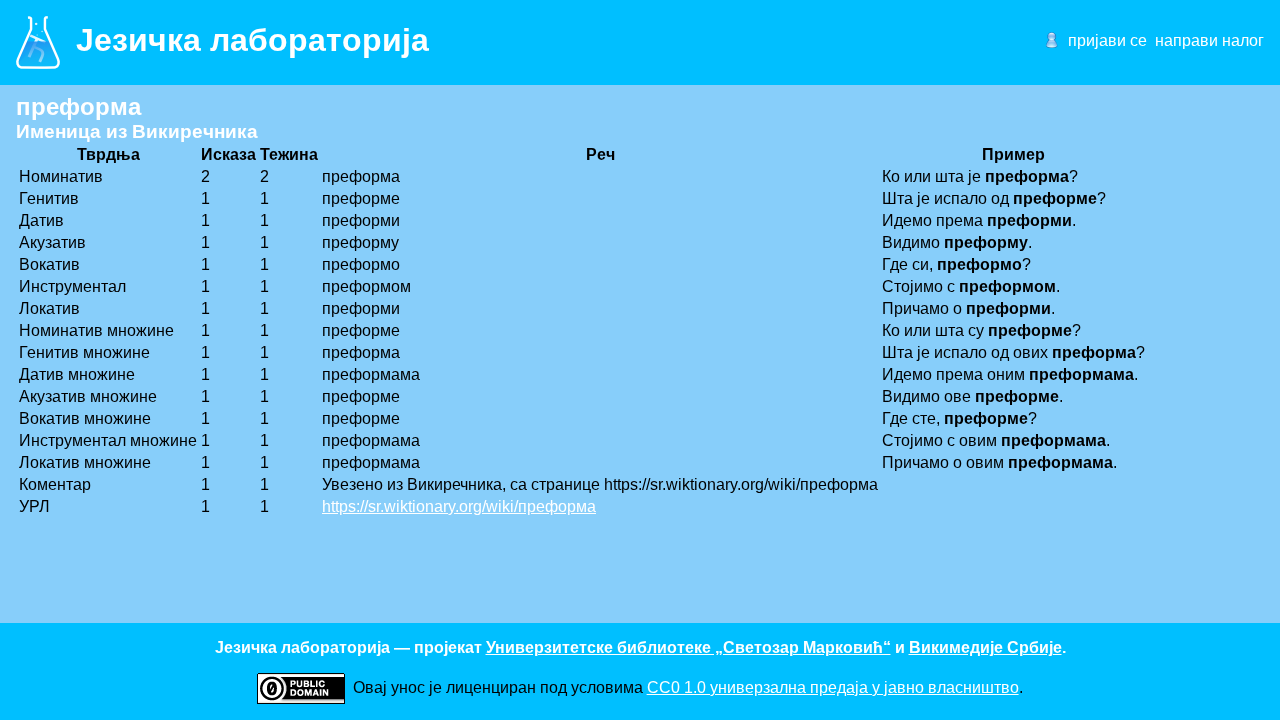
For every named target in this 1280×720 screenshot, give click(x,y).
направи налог (1209, 40)
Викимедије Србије (985, 647)
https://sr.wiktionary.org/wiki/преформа (459, 506)
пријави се (1107, 40)
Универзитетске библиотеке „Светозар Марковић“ (688, 647)
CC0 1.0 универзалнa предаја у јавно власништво (833, 687)
